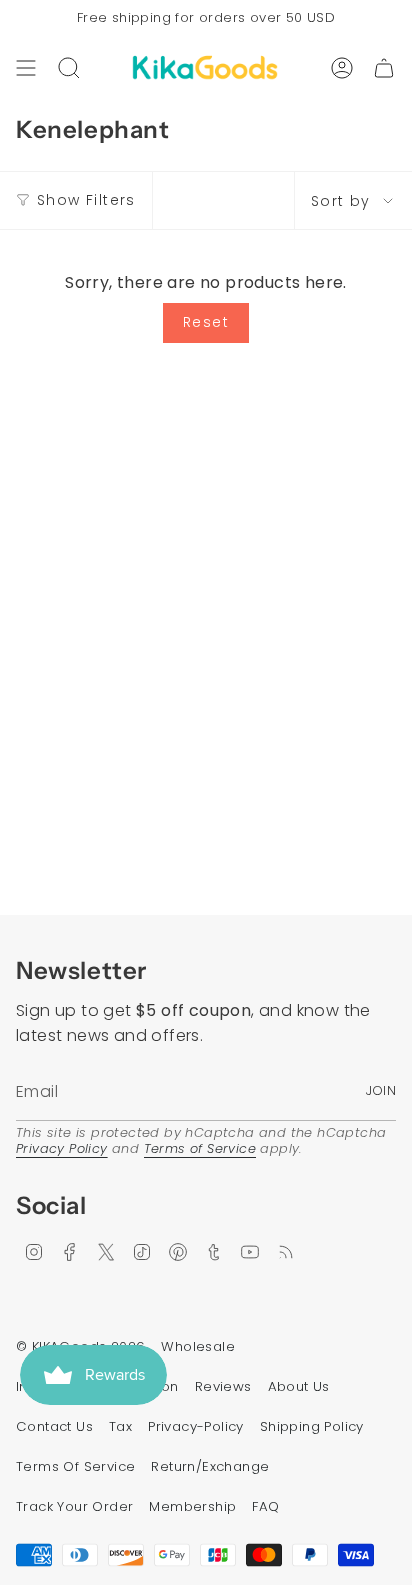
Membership (192, 1506)
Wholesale (198, 1346)
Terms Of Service (75, 1466)
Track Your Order (74, 1506)
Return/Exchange (210, 1466)
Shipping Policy (312, 1426)
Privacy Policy (62, 1148)
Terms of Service (200, 1148)
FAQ (265, 1506)
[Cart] (384, 68)
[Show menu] (26, 68)
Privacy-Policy (196, 1426)
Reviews (223, 1386)
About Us (299, 1386)
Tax (120, 1426)
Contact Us (54, 1426)
